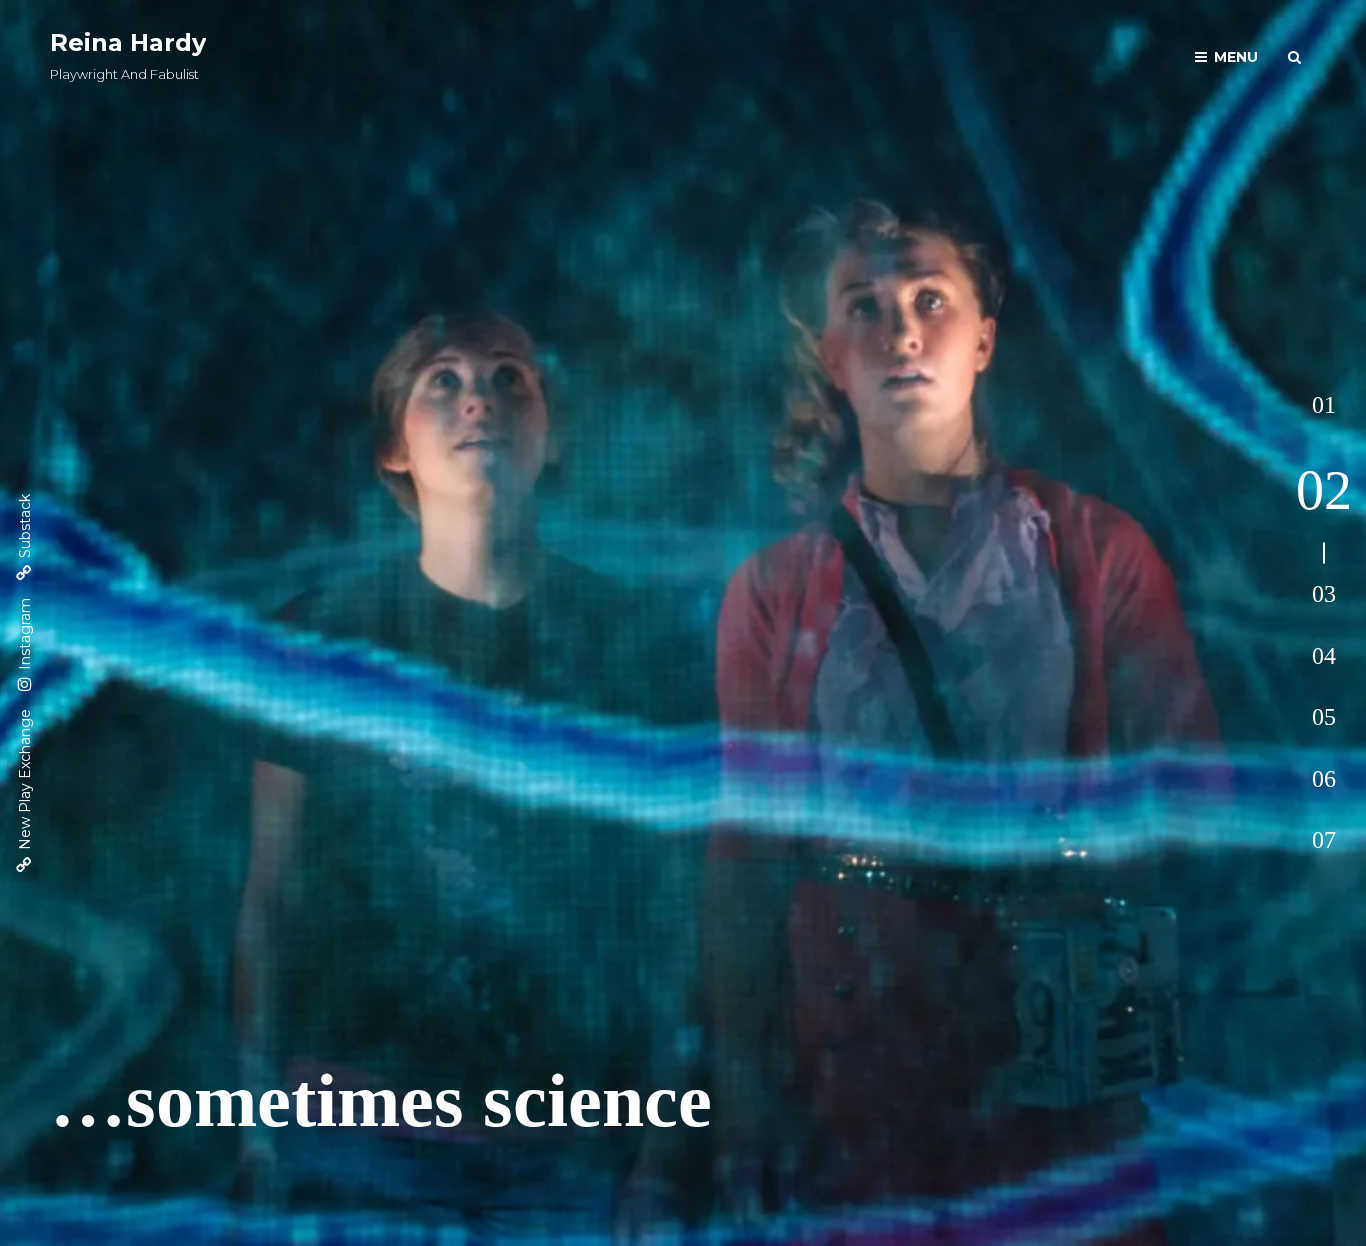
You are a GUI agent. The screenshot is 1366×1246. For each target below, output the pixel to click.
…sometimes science (381, 1100)
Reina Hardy (128, 42)
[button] (1324, 406)
